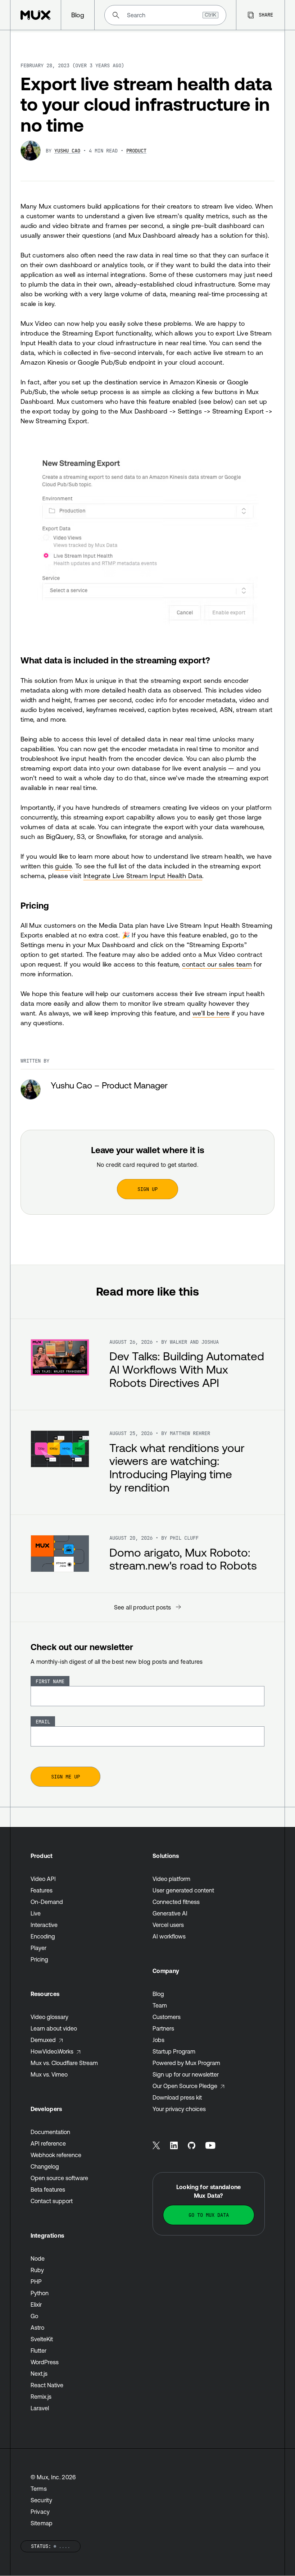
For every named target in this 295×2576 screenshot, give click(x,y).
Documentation (50, 2132)
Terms (39, 2489)
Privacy (40, 2512)
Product (136, 151)
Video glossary (49, 2017)
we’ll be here (211, 1013)
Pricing (35, 906)
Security (42, 2500)
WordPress (45, 2362)
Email (43, 1722)
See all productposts (143, 1607)
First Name (50, 1681)
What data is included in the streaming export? (115, 660)
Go (34, 2316)
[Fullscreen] (147, 541)
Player (38, 1948)
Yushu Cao (67, 151)
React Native (47, 2385)
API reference (48, 2143)
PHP (36, 2282)
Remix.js (41, 2397)
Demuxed (43, 2040)
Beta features (48, 2189)
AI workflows (169, 1936)
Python (40, 2293)
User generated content (183, 1890)
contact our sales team (217, 964)
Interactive (44, 1925)
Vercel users (168, 1925)
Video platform (171, 1879)
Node (38, 2258)
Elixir (36, 2305)
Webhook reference (56, 2155)
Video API (43, 1879)
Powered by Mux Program (186, 2063)
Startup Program (174, 2051)
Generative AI (170, 1913)
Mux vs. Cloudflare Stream (64, 2063)
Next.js (39, 2374)
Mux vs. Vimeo (49, 2074)
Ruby (37, 2270)
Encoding (43, 1936)
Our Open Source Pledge (185, 2086)
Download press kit (177, 2097)
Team (160, 2005)
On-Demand (47, 1902)
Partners (163, 2028)
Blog (158, 1994)
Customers (167, 2017)
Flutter (38, 2351)
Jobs (158, 2040)
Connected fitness (176, 1902)
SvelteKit (42, 2339)
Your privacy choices (179, 2109)
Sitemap (42, 2523)
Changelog (45, 2166)
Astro (37, 2328)
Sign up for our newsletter (186, 2074)
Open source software (59, 2178)
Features (42, 1890)
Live (36, 1913)
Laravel (40, 2408)
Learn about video (54, 2028)
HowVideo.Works (52, 2051)
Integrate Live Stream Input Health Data (143, 876)
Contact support (52, 2201)
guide (63, 866)
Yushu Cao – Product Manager (109, 1085)
